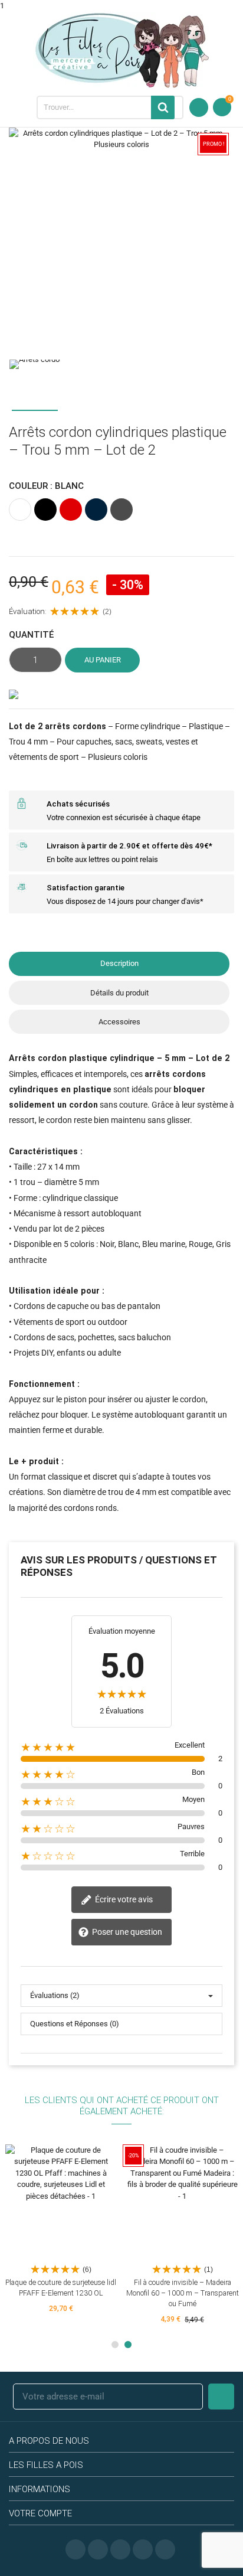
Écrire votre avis (123, 1899)
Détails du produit (119, 993)
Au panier (103, 660)
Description (119, 963)
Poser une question (126, 1932)
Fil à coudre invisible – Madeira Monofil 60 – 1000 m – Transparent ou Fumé (183, 2293)
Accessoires (119, 1022)
